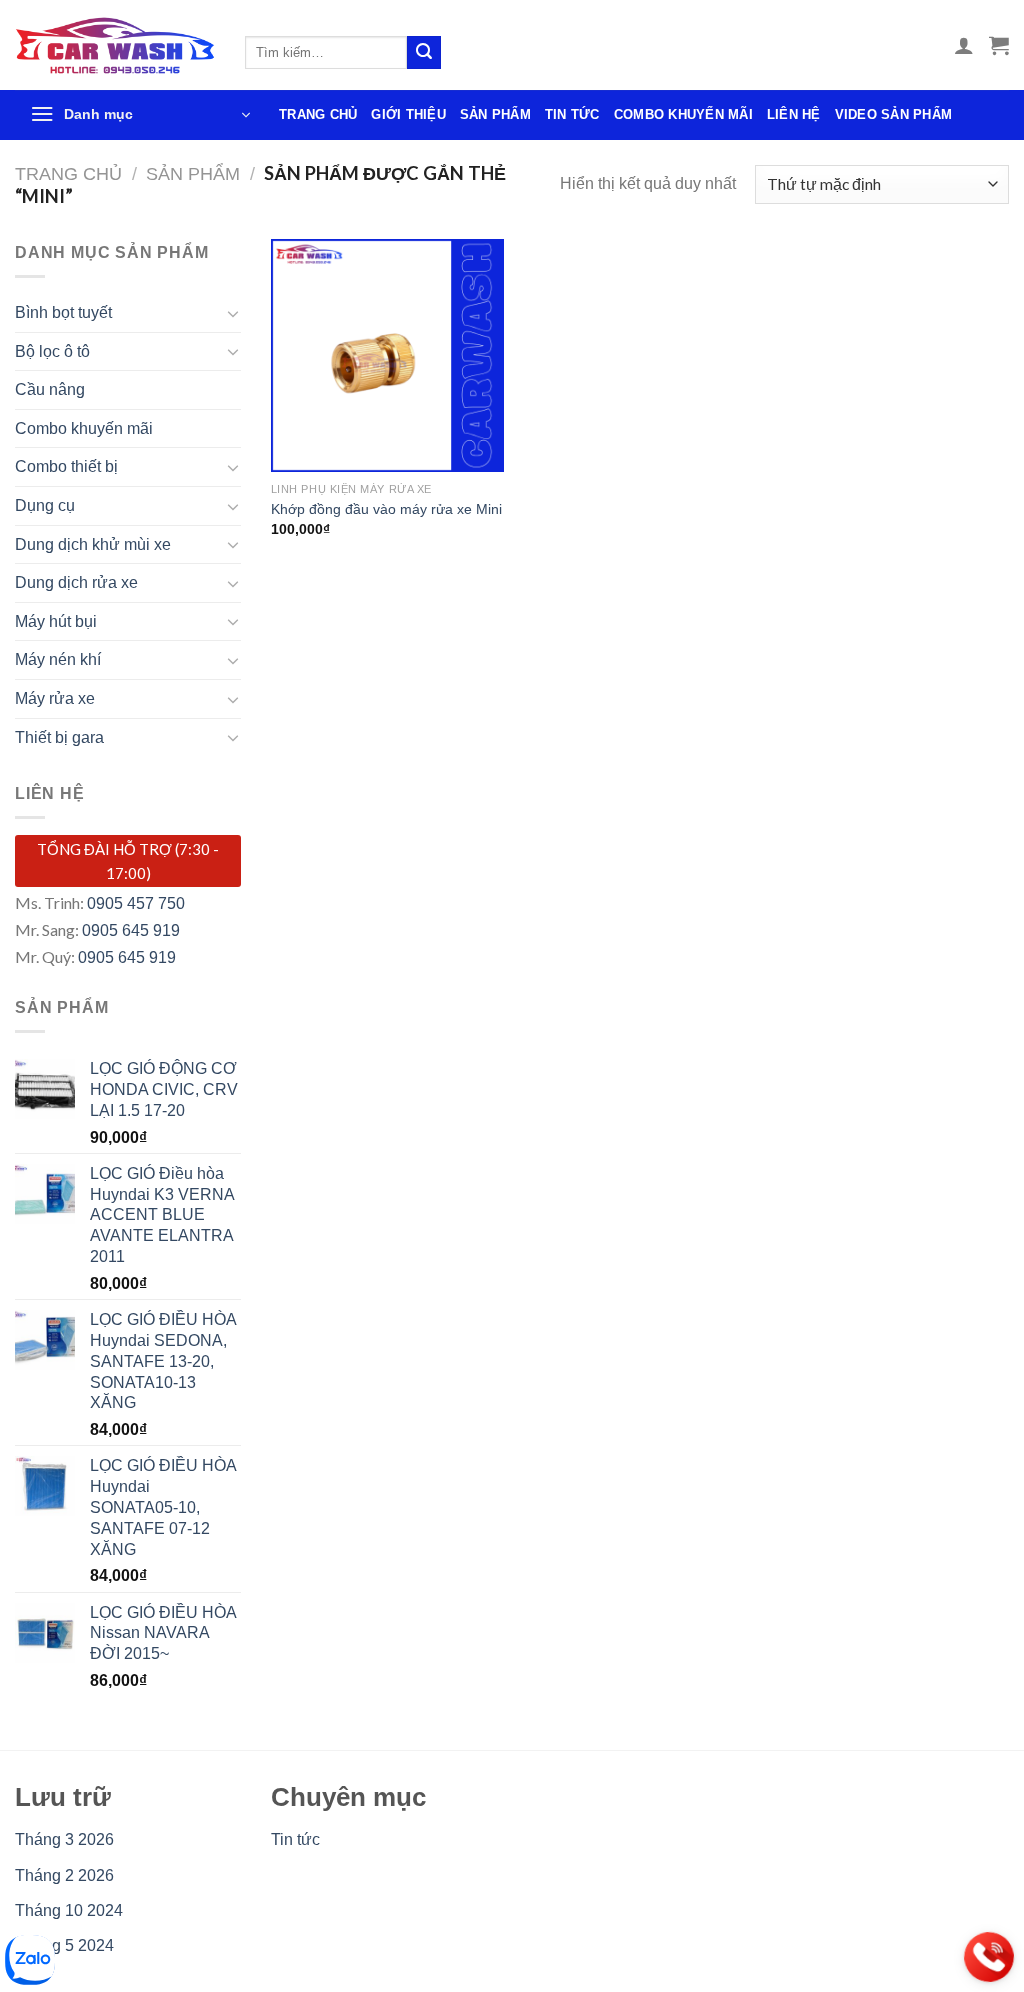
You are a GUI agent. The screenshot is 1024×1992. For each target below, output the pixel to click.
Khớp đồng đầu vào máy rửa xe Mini (386, 509)
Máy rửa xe (55, 698)
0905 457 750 (136, 903)
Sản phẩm (495, 114)
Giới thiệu (408, 114)
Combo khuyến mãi (683, 114)
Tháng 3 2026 (64, 1839)
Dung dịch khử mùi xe (93, 544)
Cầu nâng (50, 389)
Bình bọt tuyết (63, 312)
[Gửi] (424, 53)
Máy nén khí (58, 659)
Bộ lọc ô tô (52, 351)
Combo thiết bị (66, 466)
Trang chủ (318, 114)
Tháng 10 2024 (69, 1910)
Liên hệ (794, 114)
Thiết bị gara (59, 737)
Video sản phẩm (894, 114)
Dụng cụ (45, 505)
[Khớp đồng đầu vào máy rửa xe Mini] (387, 355)
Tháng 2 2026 (64, 1875)
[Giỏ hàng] (999, 45)
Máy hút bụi (56, 621)
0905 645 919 (131, 930)
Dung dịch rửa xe (76, 582)
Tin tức (572, 114)
